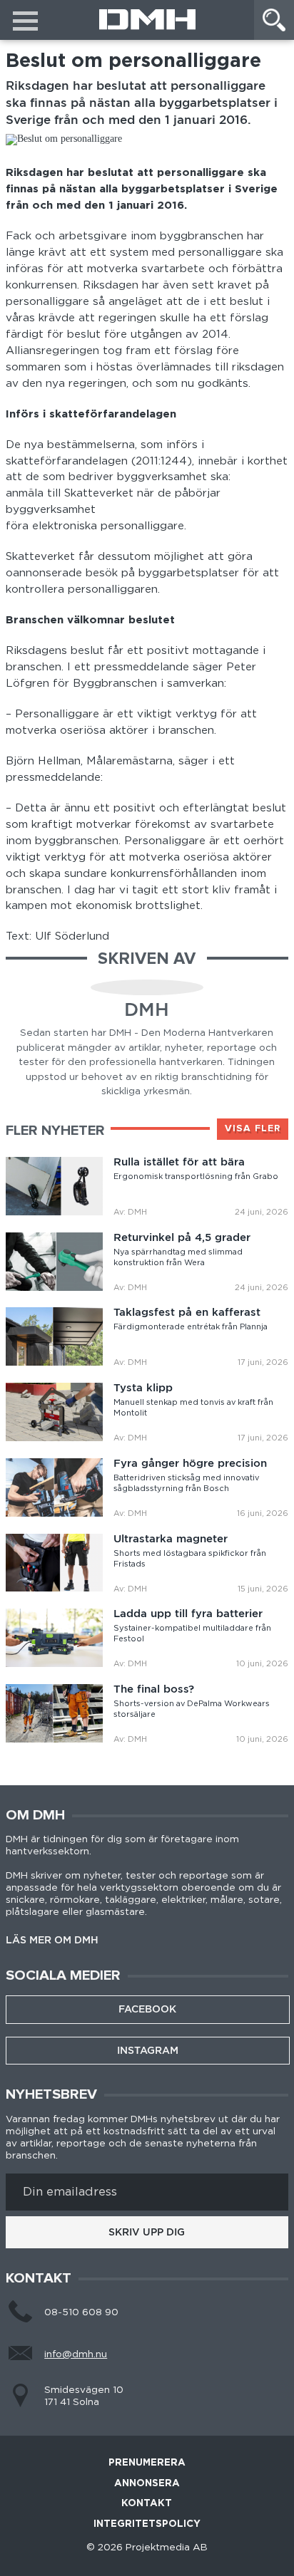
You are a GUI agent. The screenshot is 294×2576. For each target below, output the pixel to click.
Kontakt (147, 2504)
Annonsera (147, 2484)
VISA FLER (253, 1128)
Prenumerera (147, 2463)
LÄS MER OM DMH (52, 1941)
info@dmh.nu (76, 2354)
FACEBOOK (147, 2009)
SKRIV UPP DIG (147, 2232)
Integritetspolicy (147, 2524)
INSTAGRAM (148, 2050)
